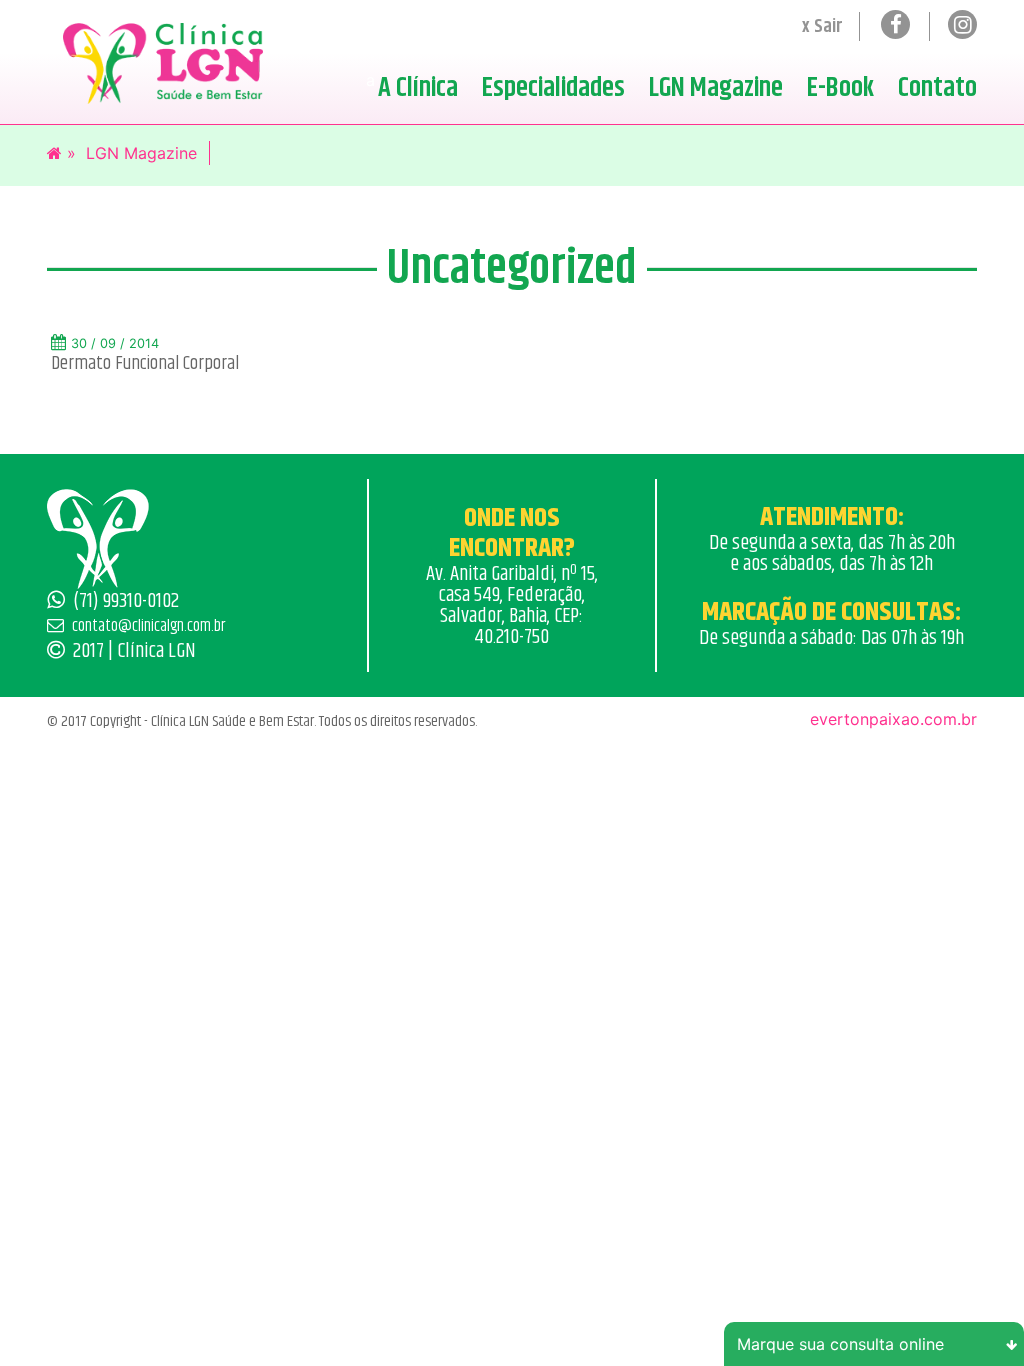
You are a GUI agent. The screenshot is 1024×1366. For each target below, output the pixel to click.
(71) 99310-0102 (126, 601)
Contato (937, 88)
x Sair (822, 26)
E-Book (840, 88)
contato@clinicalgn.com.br (148, 626)
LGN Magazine (716, 88)
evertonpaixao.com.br (893, 719)
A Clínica (418, 88)
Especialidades (553, 88)
